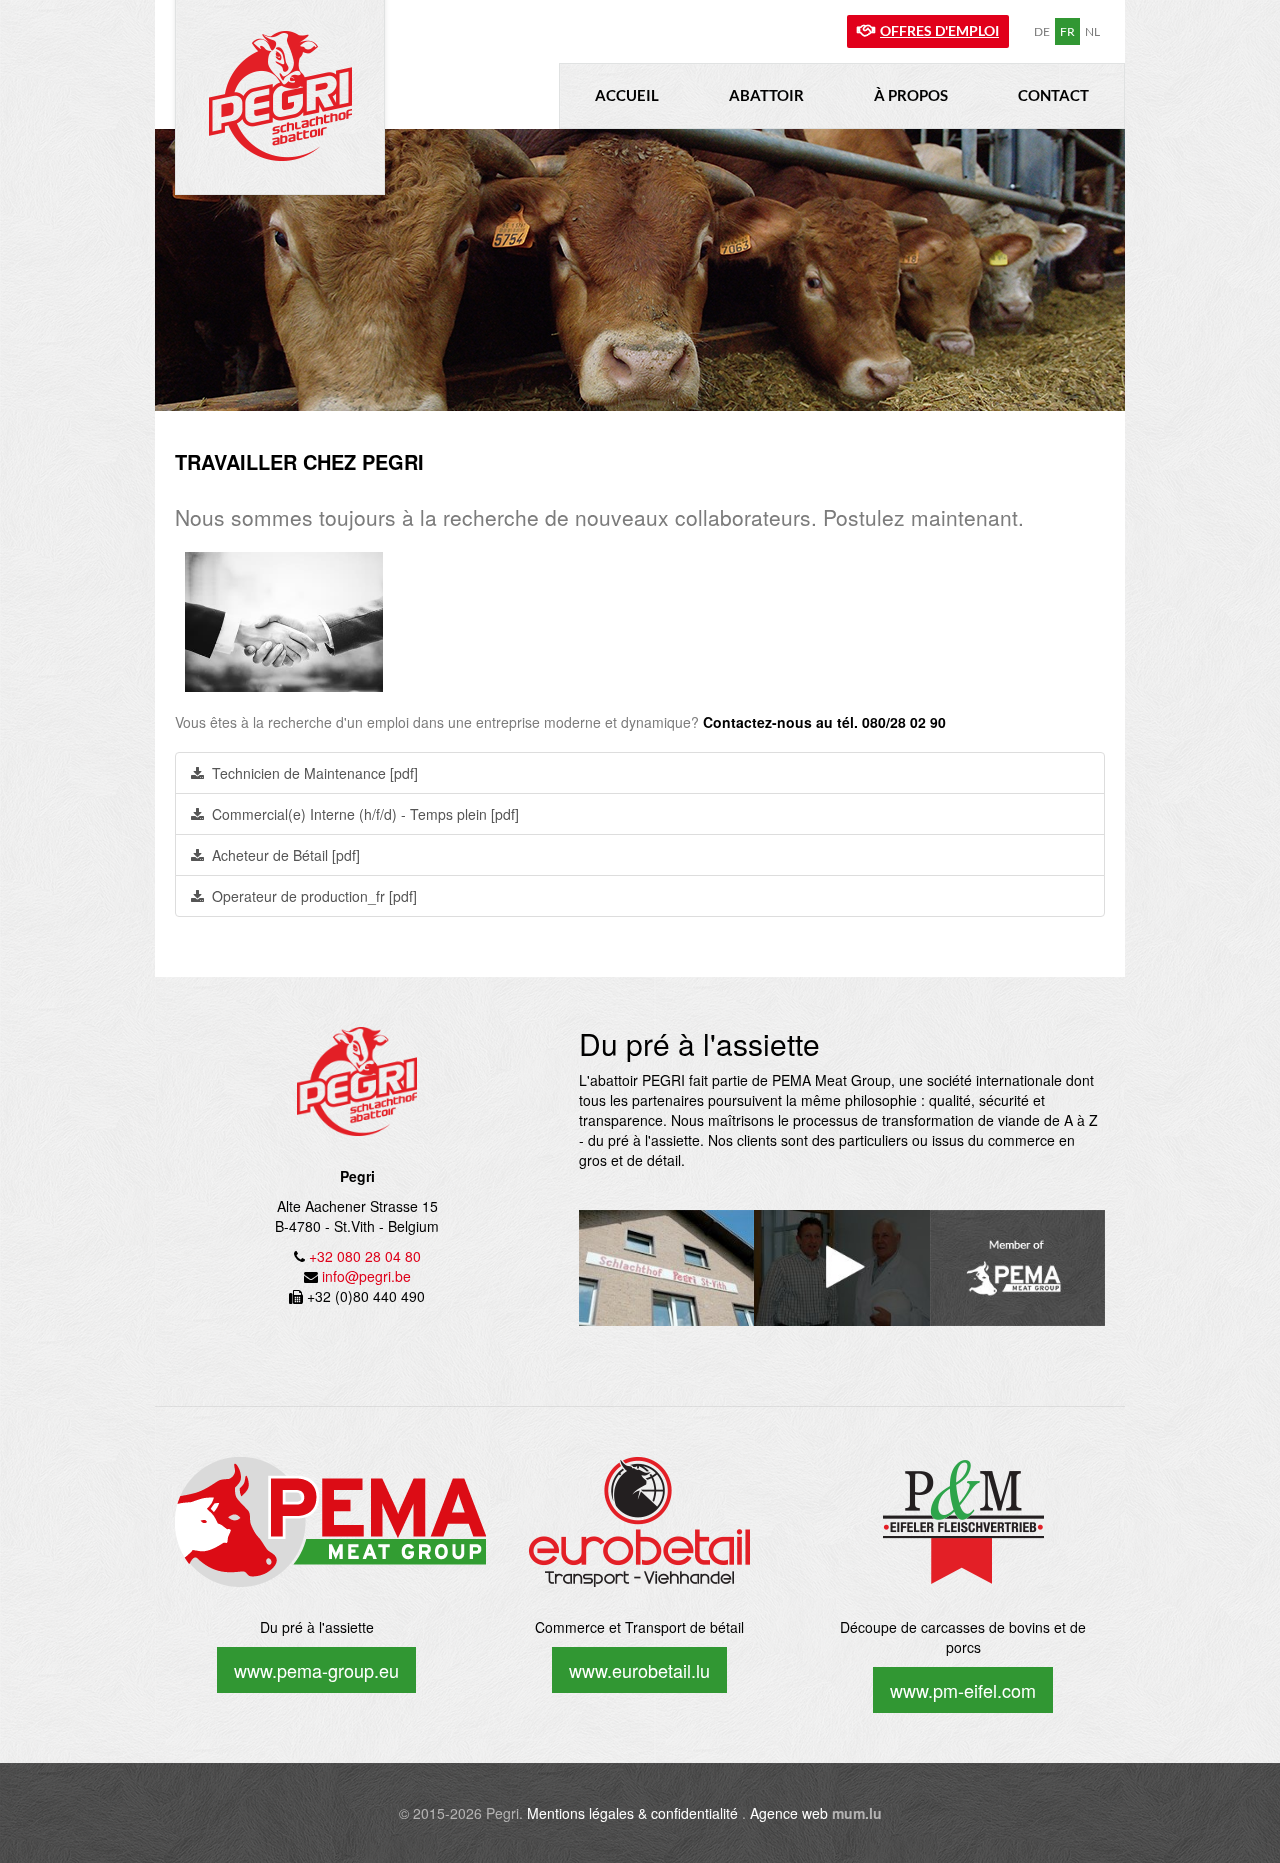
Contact (1053, 95)
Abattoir (766, 95)
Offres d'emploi (939, 30)
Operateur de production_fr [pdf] (314, 896)
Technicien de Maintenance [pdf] (315, 773)
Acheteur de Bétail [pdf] (286, 855)
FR (1067, 31)
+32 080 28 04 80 (365, 1256)
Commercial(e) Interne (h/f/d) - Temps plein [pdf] (365, 814)
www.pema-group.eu (316, 1670)
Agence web (789, 1813)
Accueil (627, 95)
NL (1092, 31)
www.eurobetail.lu (639, 1670)
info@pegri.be (366, 1276)
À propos (911, 95)
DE (1042, 31)
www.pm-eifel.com (963, 1690)
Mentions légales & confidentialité (632, 1813)
